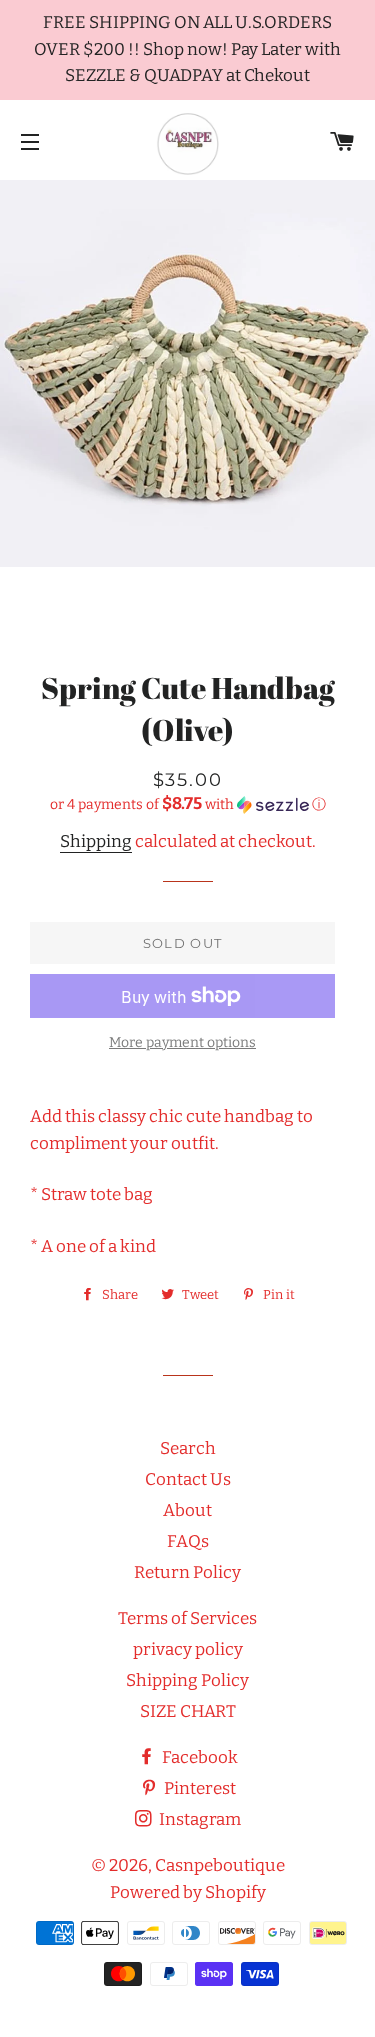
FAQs (188, 1541)
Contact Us (188, 1479)
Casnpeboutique (220, 1865)
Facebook (198, 1757)
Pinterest (198, 1788)
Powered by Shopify (188, 1892)
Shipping (96, 841)
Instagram (198, 1819)
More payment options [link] (182, 1042)
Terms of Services (187, 1618)
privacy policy (188, 1649)
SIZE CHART (188, 1711)
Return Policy (187, 1572)
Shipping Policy (187, 1680)
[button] (187, 804)
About (187, 1510)
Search (188, 1448)
